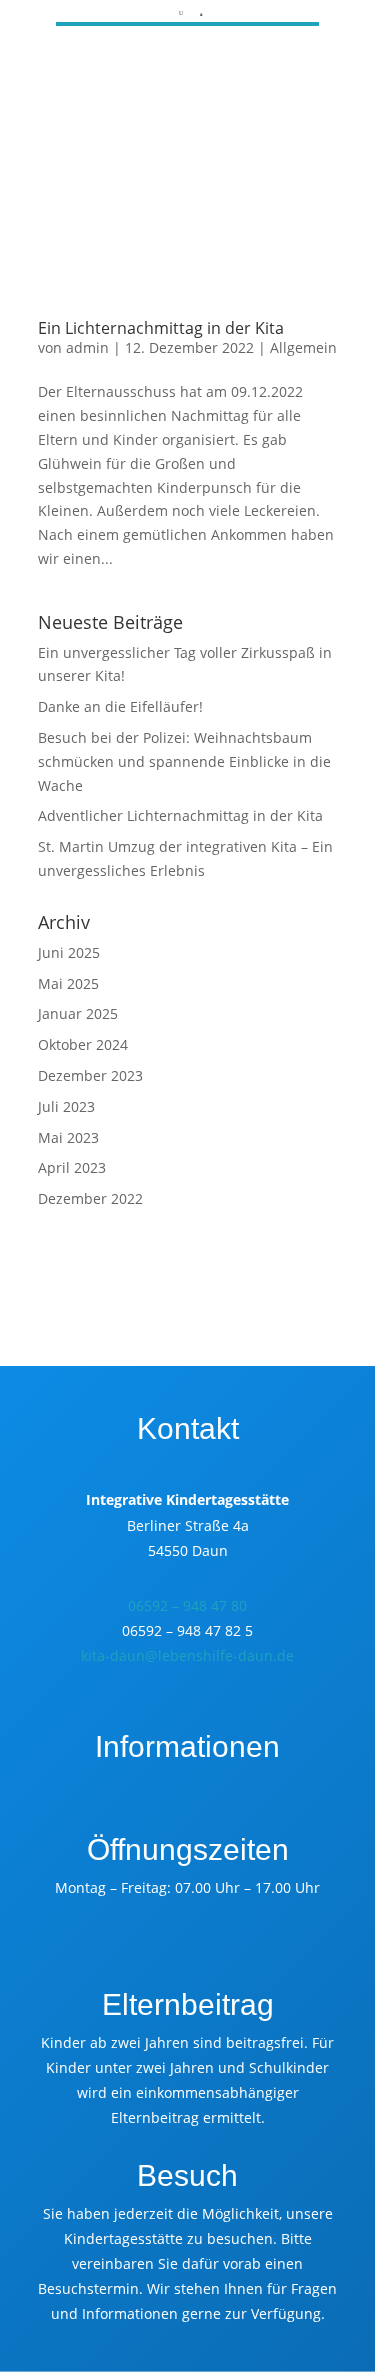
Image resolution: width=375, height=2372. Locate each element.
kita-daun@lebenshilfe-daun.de (187, 1655)
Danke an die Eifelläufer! (120, 706)
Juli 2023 (66, 1106)
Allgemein (303, 347)
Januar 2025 (78, 1013)
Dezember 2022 (90, 1198)
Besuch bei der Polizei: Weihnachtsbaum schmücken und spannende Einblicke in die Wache (184, 761)
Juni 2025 (69, 952)
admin (87, 347)
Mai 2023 (68, 1137)
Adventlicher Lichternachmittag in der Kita (180, 815)
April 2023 (72, 1167)
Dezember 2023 (90, 1075)
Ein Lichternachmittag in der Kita (161, 328)
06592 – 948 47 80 (187, 1605)
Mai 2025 (68, 983)
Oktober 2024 (83, 1044)
